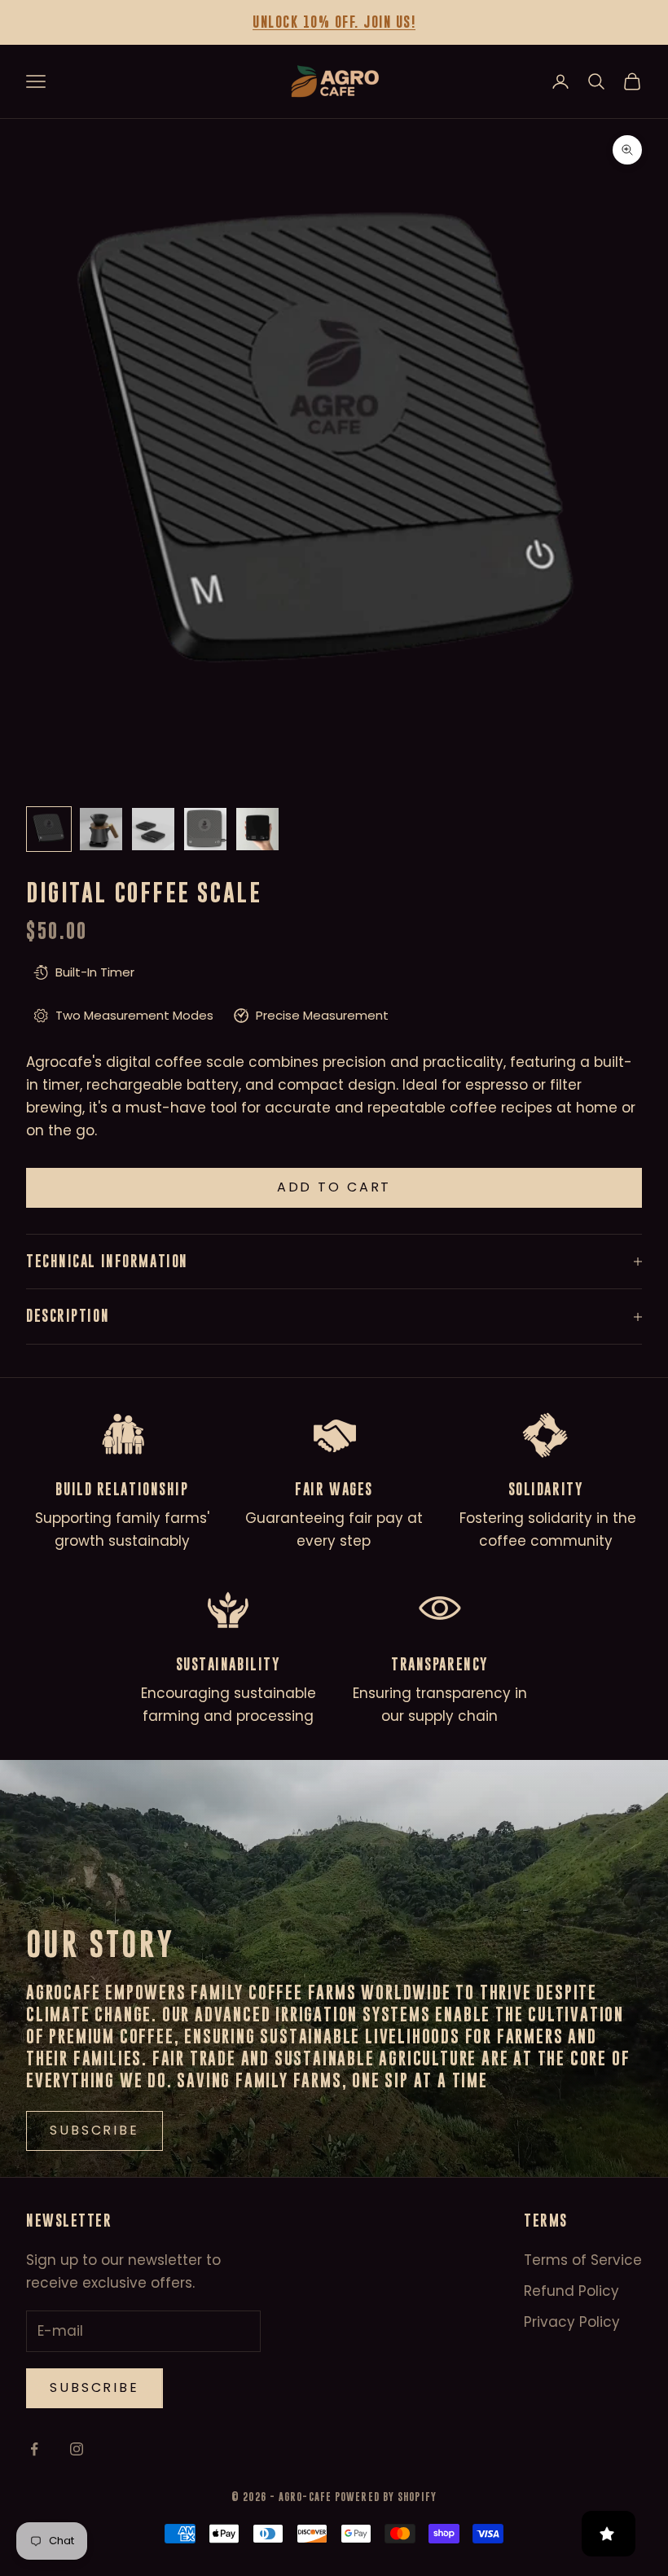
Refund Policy (571, 2291)
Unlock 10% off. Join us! (334, 22)
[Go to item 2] (101, 829)
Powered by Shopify (386, 2497)
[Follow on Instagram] (77, 2449)
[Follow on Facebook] (34, 2449)
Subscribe (94, 2387)
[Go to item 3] (153, 829)
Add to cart (334, 1187)
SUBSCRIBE (94, 2130)
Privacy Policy (572, 2322)
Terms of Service (583, 2260)
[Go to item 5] (257, 829)
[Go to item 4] (205, 829)
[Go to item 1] (49, 829)
